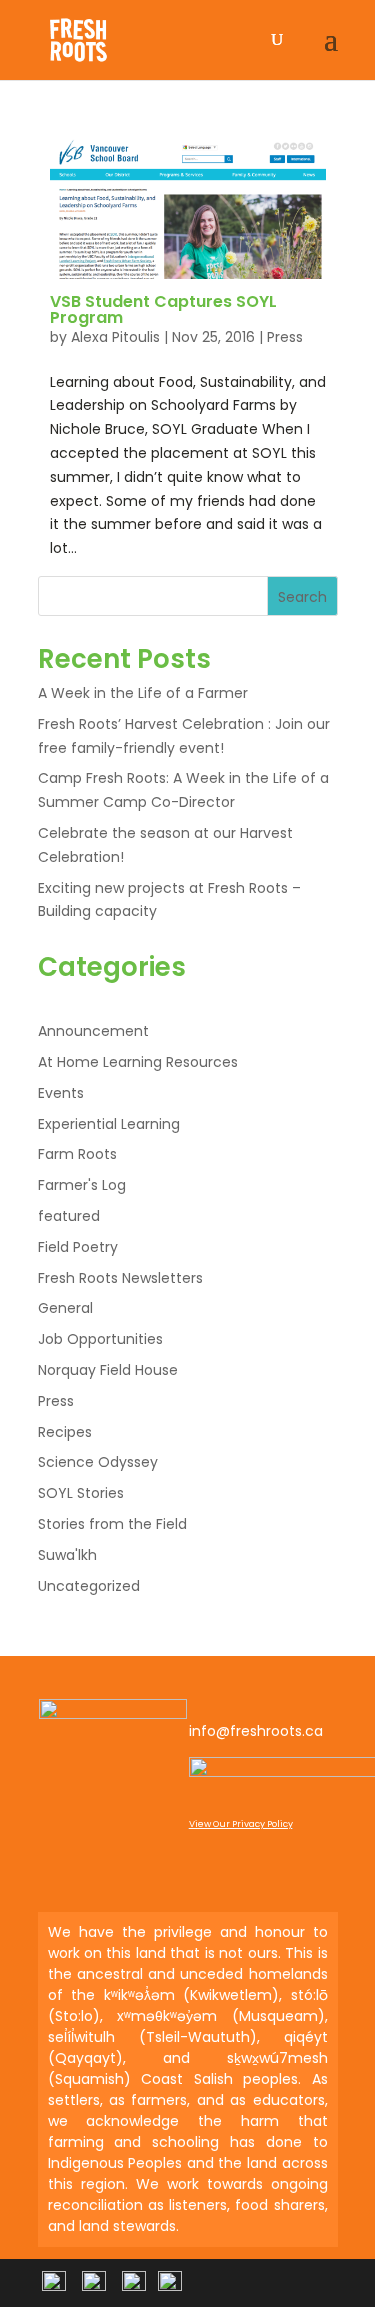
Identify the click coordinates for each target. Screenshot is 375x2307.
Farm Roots (77, 1154)
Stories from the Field (112, 1524)
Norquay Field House (108, 1370)
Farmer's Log (82, 1185)
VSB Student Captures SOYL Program (163, 309)
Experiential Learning (109, 1124)
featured (69, 1216)
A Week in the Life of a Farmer (143, 693)
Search (302, 597)
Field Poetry (78, 1247)
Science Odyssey (98, 1462)
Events (61, 1093)
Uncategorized (89, 1586)
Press (285, 337)
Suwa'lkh (67, 1555)
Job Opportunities (100, 1339)
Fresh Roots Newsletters (120, 1278)
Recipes (65, 1432)
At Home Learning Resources (138, 1062)
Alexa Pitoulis (115, 337)
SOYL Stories (81, 1493)
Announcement (93, 1031)
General (65, 1308)
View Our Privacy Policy (241, 1824)
